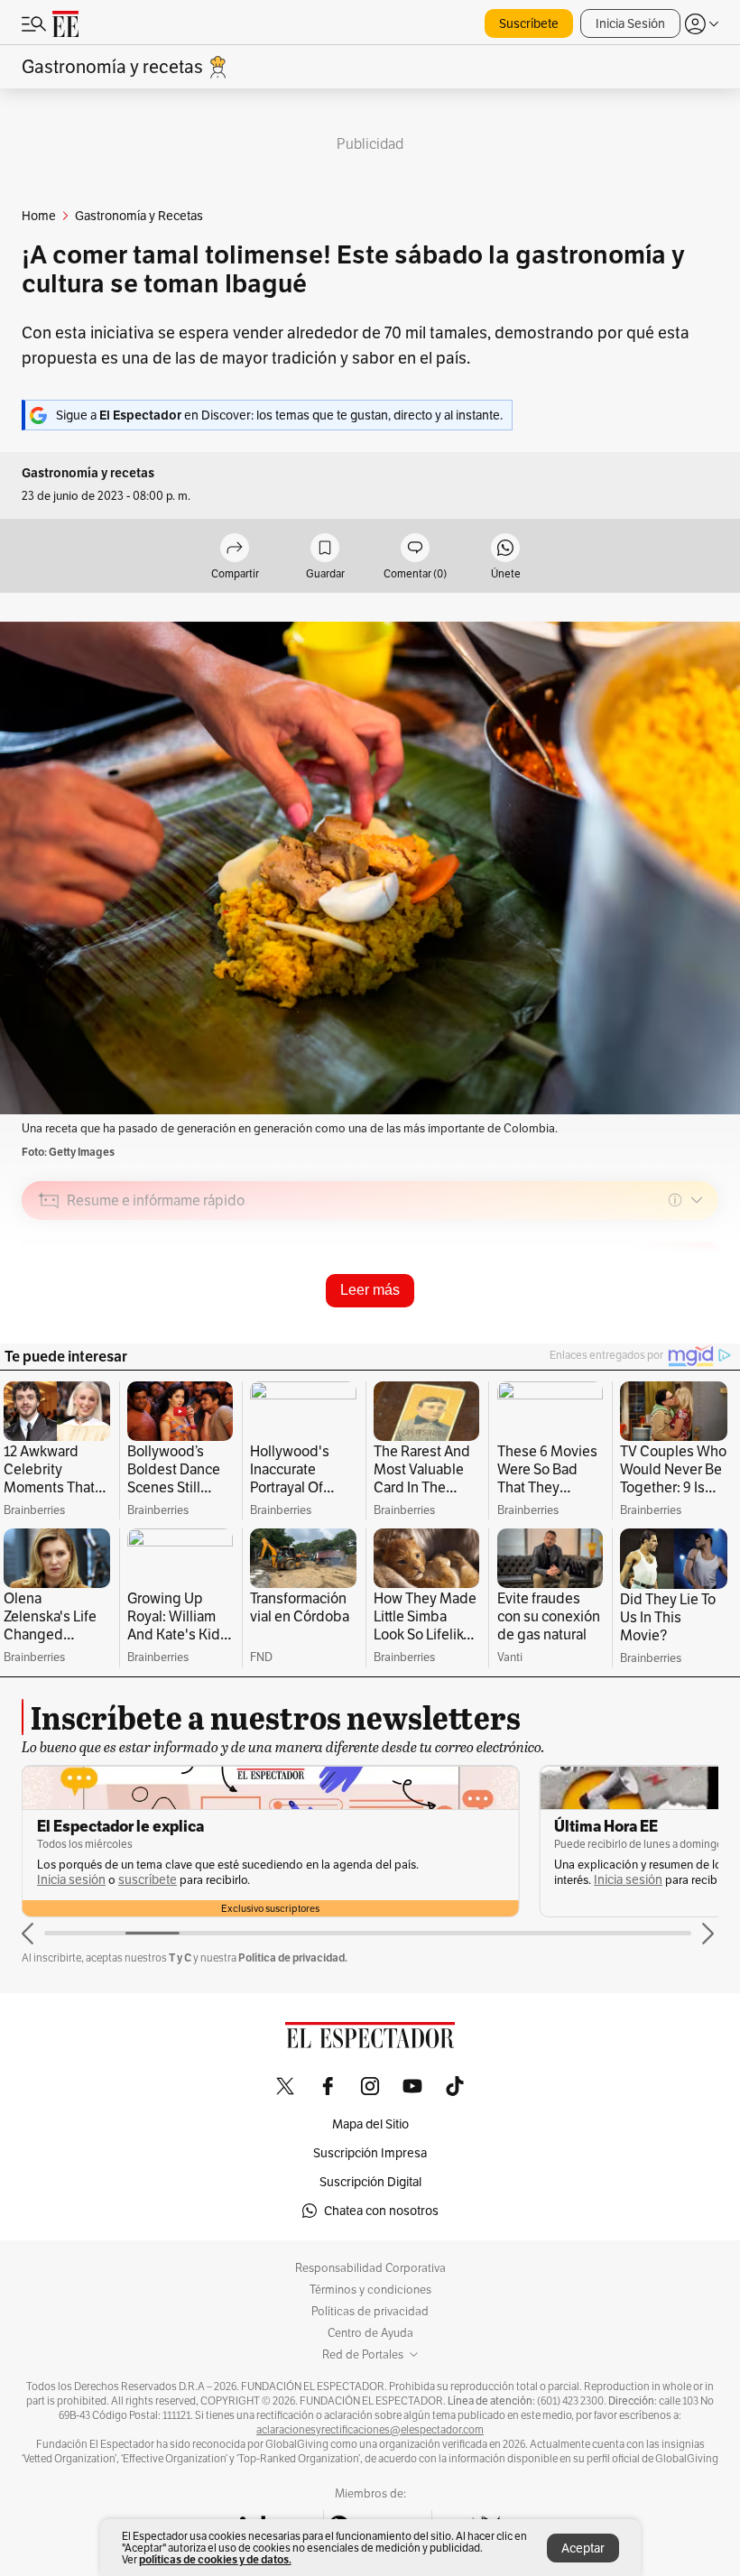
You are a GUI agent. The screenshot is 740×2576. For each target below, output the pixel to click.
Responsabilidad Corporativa (370, 2268)
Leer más (370, 1290)
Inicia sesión (71, 1880)
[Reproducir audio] (49, 1304)
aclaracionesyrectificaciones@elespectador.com (370, 2430)
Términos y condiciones (370, 2290)
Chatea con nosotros (381, 2211)
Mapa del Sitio (370, 2124)
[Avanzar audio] (671, 1328)
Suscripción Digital (370, 2182)
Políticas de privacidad (370, 2312)
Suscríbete (529, 23)
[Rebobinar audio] (643, 1328)
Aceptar (583, 2548)
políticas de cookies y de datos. (215, 2559)
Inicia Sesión (630, 23)
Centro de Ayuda (370, 2333)
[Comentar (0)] (415, 549)
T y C (180, 1957)
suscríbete (148, 1880)
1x (698, 1328)
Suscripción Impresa (370, 2153)
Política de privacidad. (293, 1957)
